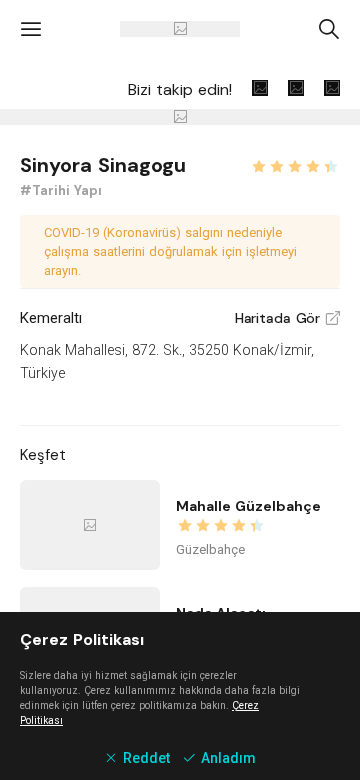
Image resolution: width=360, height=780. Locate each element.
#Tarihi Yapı (61, 190)
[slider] (295, 164)
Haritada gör (287, 318)
